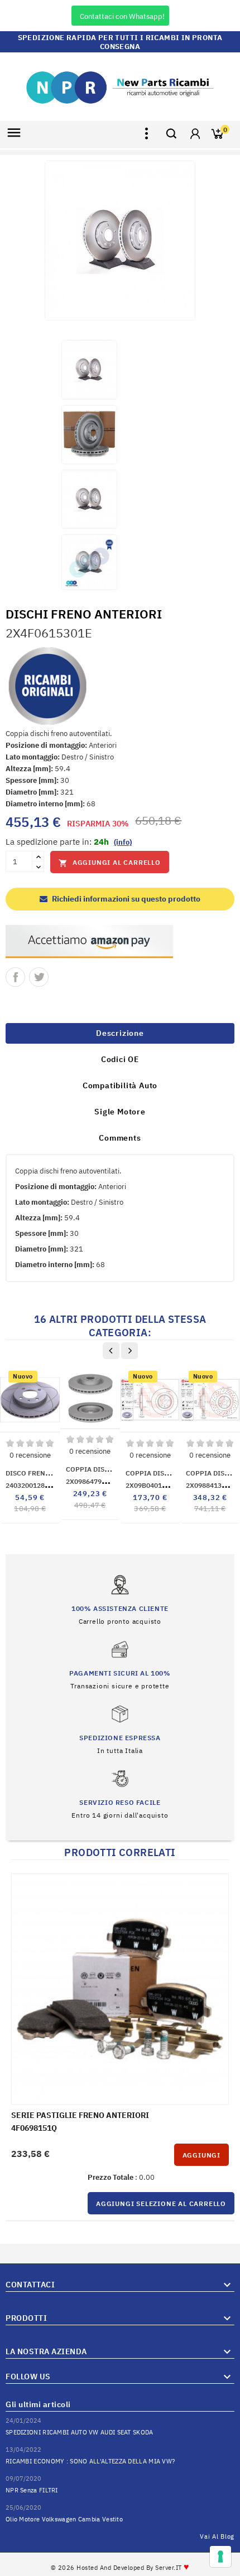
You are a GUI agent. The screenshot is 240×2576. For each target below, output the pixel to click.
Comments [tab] (120, 1138)
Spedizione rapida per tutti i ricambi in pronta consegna (120, 42)
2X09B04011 (160, 1485)
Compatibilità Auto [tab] (120, 1085)
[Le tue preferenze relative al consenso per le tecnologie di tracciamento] (220, 2556)
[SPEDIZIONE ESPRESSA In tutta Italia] (120, 1729)
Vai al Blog (217, 2536)
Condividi (15, 977)
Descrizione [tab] (120, 1033)
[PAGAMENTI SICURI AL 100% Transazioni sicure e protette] (120, 1665)
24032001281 (35, 1485)
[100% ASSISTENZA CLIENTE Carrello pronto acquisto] (120, 1600)
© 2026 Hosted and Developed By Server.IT (120, 2568)
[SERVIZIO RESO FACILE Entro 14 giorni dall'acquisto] (120, 1794)
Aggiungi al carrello (110, 863)
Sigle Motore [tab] (120, 1112)
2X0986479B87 (102, 1481)
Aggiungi (201, 2155)
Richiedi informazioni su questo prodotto (125, 899)
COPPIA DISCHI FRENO (163, 1473)
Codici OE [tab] (120, 1059)
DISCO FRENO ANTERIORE (48, 1473)
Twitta (39, 977)
